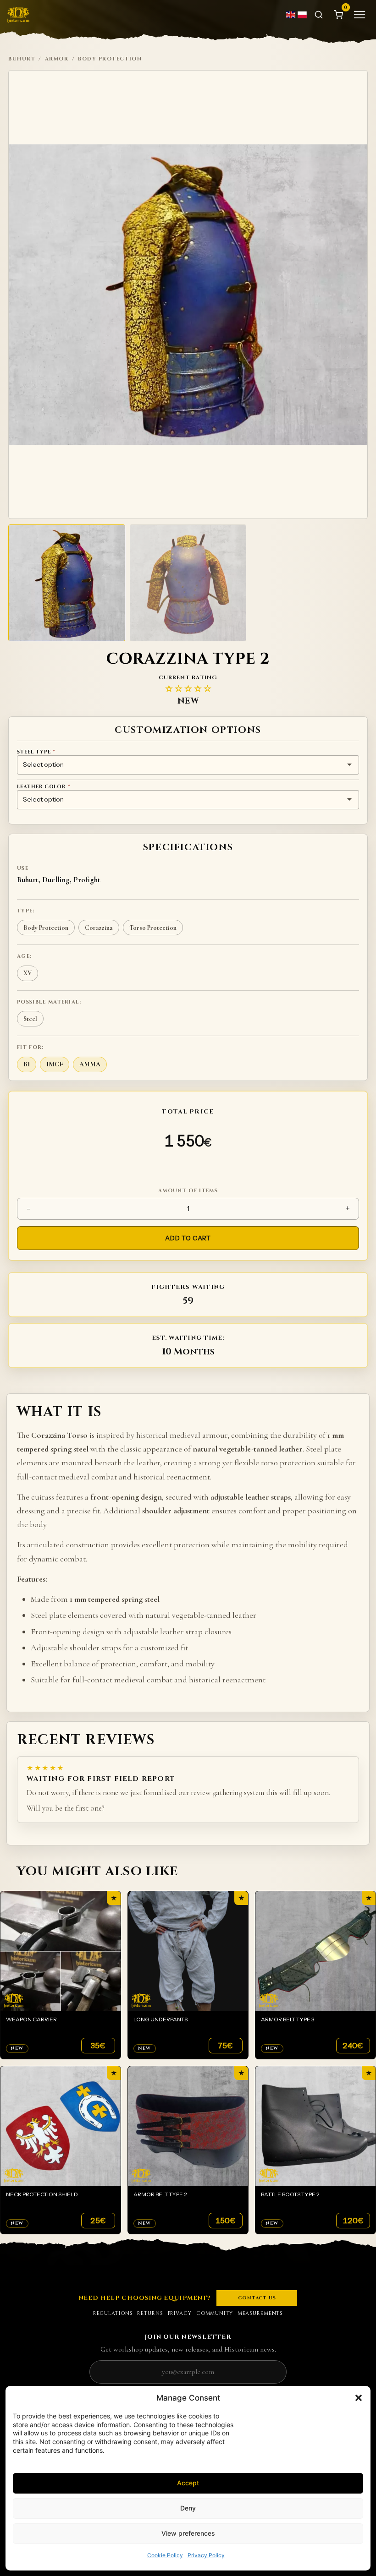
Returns (150, 2313)
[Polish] (303, 15)
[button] (359, 2398)
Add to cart (188, 1238)
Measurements (260, 2313)
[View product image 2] (188, 583)
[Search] (319, 15)
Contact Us (257, 2298)
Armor (57, 59)
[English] (291, 15)
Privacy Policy (206, 2555)
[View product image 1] (67, 583)
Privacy (180, 2313)
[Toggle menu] (359, 15)
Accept (188, 2483)
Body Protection (110, 59)
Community (215, 2313)
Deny (188, 2508)
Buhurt (22, 59)
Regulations (113, 2313)
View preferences (188, 2533)
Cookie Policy (165, 2555)
